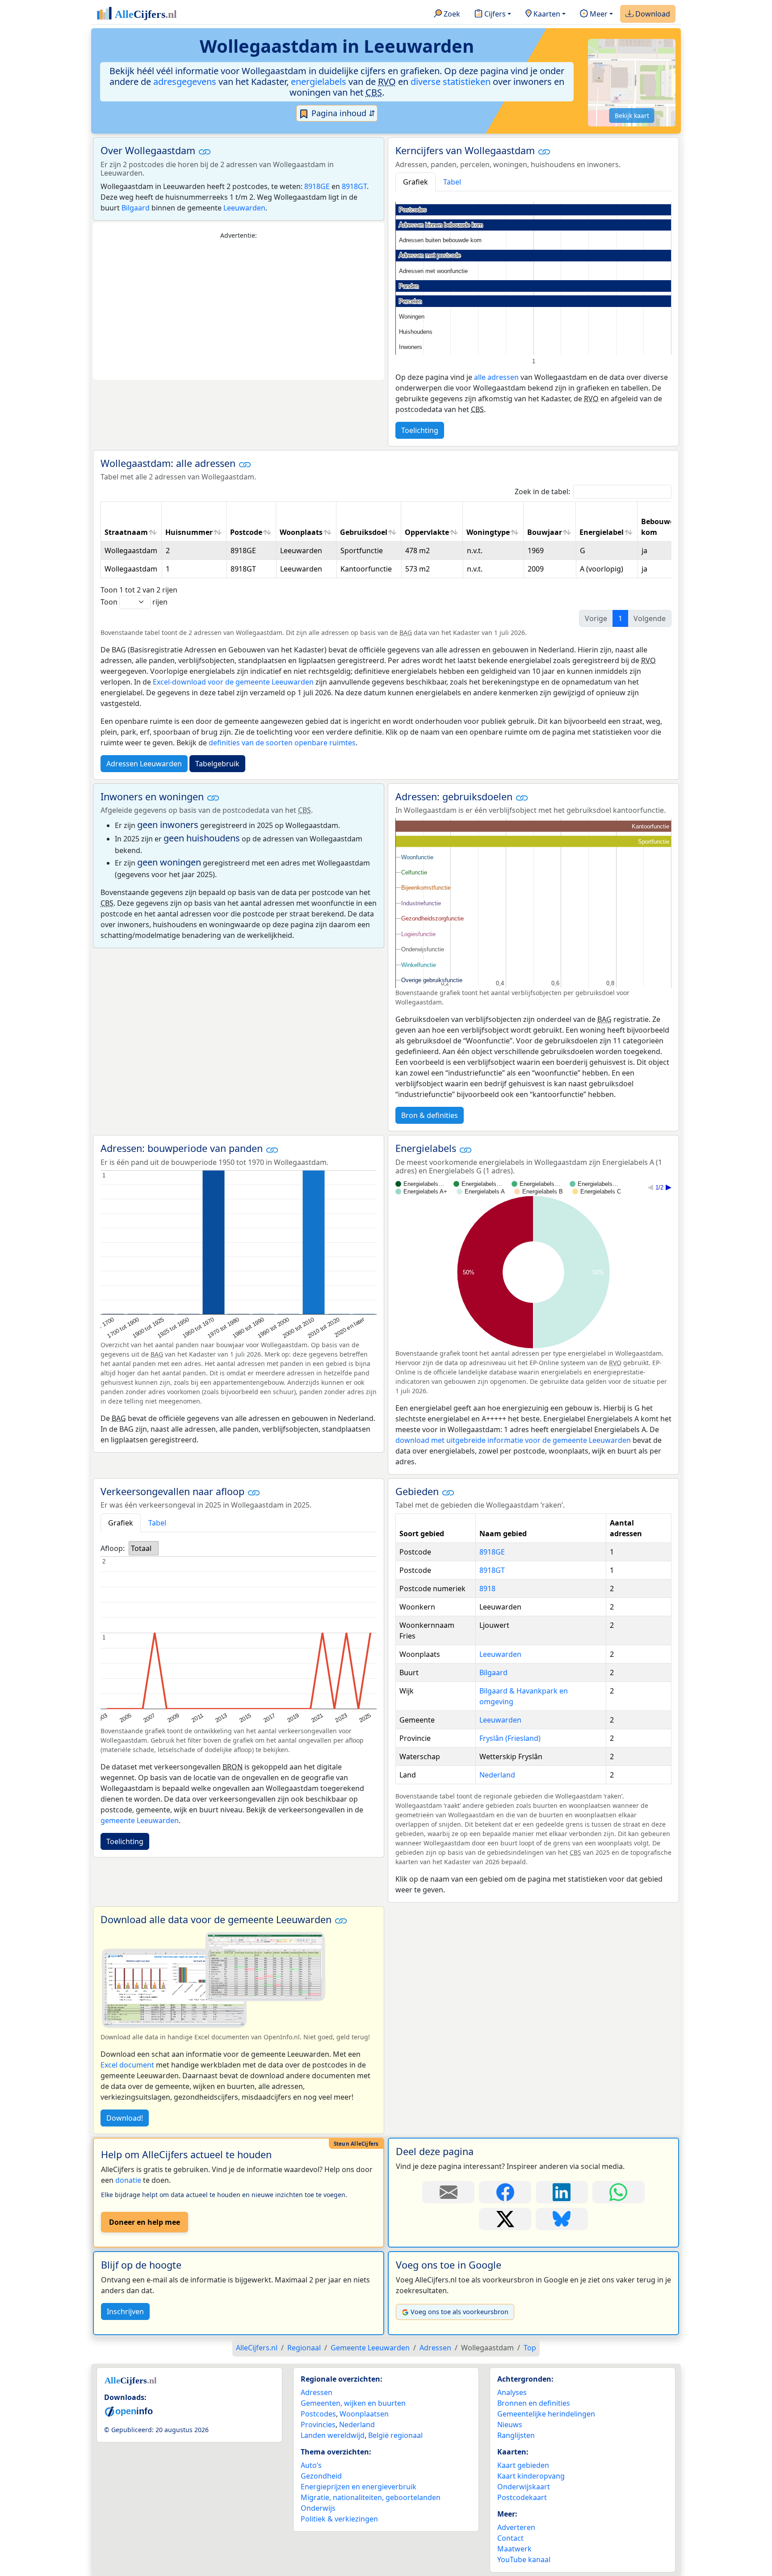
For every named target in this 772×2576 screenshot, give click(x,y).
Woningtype (488, 532)
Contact (510, 2538)
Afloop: (113, 1548)
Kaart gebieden (523, 2465)
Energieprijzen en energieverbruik (359, 2487)
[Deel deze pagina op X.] (505, 2219)
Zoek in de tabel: (542, 492)
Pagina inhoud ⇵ (342, 113)
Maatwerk (514, 2549)
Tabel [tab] (452, 182)
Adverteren (516, 2527)
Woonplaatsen (364, 2414)
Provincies (318, 2425)
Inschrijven (125, 2311)
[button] (205, 151)
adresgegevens (185, 82)
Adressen (317, 2392)
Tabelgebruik (217, 764)
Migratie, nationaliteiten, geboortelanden (371, 2497)
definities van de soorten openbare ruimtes (282, 743)
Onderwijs (318, 2508)
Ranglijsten (516, 2435)
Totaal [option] (141, 1548)
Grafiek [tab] (415, 182)
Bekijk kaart (632, 116)
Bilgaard (136, 208)
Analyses (512, 2392)
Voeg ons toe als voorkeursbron (459, 2312)
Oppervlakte (427, 532)
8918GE (317, 186)
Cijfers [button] (494, 14)
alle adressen (496, 377)
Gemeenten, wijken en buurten (353, 2403)
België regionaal (395, 2435)
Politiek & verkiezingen (339, 2519)
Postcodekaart (522, 2497)
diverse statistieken (451, 82)
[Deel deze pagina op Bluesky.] (562, 2219)
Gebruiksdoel (364, 532)
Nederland (497, 1775)
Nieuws (510, 2425)
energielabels (319, 82)
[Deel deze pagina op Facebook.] (505, 2192)
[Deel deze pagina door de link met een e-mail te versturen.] (448, 2192)
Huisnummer (189, 532)
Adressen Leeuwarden (144, 764)
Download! (125, 2118)
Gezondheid (321, 2476)
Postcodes (318, 2414)
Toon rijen (134, 602)
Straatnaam (126, 532)
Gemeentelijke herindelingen (546, 2414)
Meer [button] (598, 14)
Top (530, 2348)
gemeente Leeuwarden (140, 1820)
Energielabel (602, 532)
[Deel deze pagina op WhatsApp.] (619, 2192)
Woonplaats (301, 532)
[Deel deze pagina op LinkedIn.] (562, 2192)
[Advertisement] (239, 310)
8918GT (354, 186)
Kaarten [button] (546, 14)
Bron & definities (430, 1115)
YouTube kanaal (524, 2559)
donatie (128, 2180)
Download (652, 14)
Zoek (451, 14)
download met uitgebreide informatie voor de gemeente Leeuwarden (513, 1440)
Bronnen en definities (534, 2403)
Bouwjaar (545, 532)
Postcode (246, 532)
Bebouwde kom (660, 527)
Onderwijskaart (524, 2487)
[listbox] (144, 1548)
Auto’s (311, 2465)
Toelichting (420, 430)
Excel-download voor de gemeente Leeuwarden (233, 682)
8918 (487, 1588)
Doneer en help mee (145, 2222)
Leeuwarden (244, 208)
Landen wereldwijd (333, 2435)
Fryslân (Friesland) (510, 1738)
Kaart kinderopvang (531, 2476)
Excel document (127, 2065)
